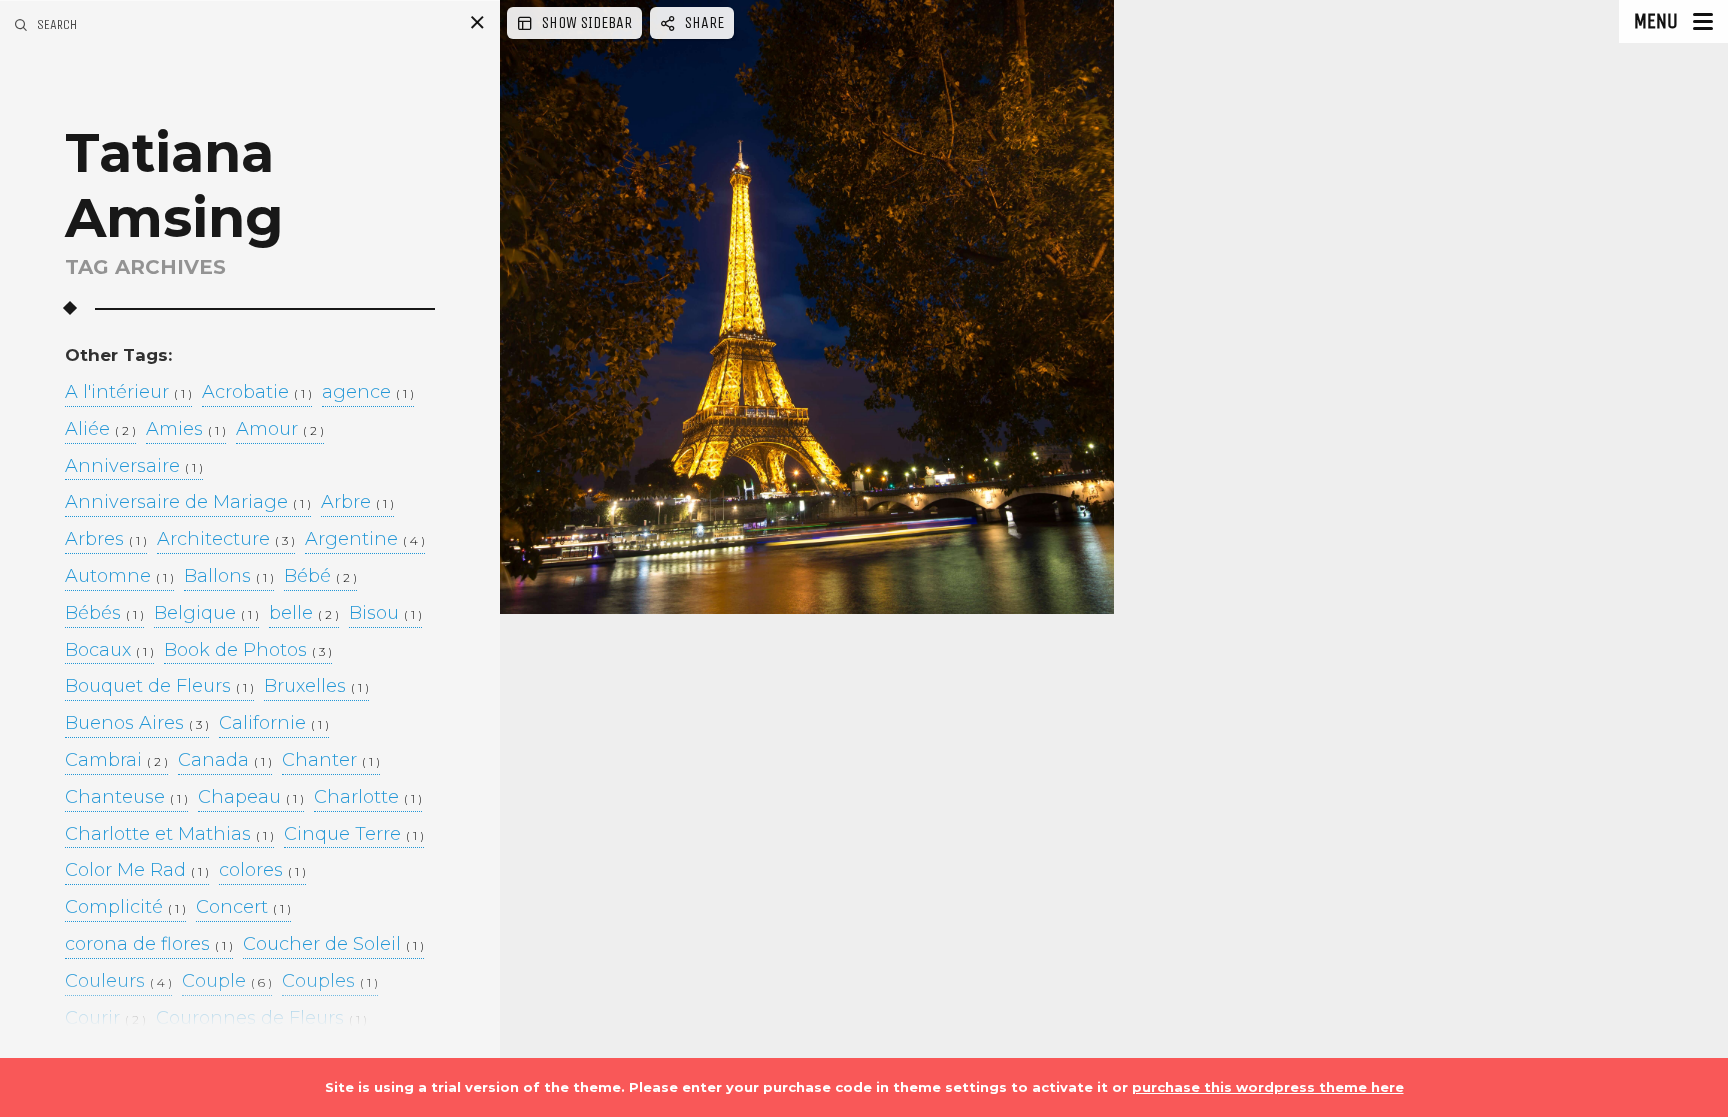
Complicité (125, 908)
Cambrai (116, 761)
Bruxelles (316, 687)
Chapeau (251, 798)
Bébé (320, 577)
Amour (280, 430)
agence (368, 393)
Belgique (206, 614)
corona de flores (149, 945)
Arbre (357, 503)
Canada (225, 761)
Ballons (229, 577)
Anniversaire (134, 467)
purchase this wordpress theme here (1268, 1087)
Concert (243, 908)
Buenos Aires (137, 724)
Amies (186, 430)
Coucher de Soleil (333, 945)
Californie (274, 724)
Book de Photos (248, 651)
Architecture (226, 540)
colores (262, 871)
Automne (119, 577)
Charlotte (368, 798)
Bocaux (109, 651)
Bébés (104, 614)
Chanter (331, 761)
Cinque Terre (354, 835)
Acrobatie (257, 393)
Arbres (106, 540)
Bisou (385, 614)
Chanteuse (126, 798)
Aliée (100, 430)
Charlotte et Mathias (169, 835)
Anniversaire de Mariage (188, 503)
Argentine (365, 540)
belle (304, 614)
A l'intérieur (128, 393)
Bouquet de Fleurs (159, 687)
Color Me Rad (137, 871)
